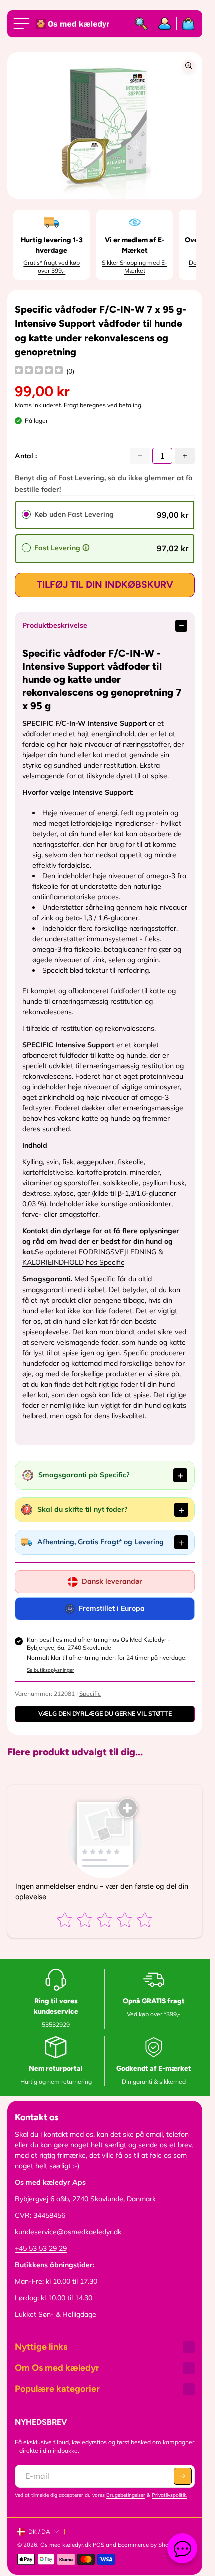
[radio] (26, 514)
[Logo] (73, 24)
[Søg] (142, 24)
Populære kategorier (57, 2389)
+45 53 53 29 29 (41, 2248)
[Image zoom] (189, 66)
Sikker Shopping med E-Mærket (135, 266)
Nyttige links (41, 2347)
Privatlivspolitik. (170, 2495)
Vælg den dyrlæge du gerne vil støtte (105, 1713)
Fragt (71, 405)
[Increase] (185, 456)
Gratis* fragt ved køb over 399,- (52, 266)
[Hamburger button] (23, 24)
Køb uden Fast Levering (74, 514)
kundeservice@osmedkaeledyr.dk (68, 2232)
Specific (90, 1693)
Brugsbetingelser (126, 2495)
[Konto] (165, 24)
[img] (39, 371)
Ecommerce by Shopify (148, 2545)
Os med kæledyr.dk (66, 2545)
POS (99, 2545)
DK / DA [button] (39, 2532)
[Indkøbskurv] (186, 24)
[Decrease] (140, 456)
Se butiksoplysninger (51, 1670)
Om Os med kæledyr (57, 2368)
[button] (183, 2476)
